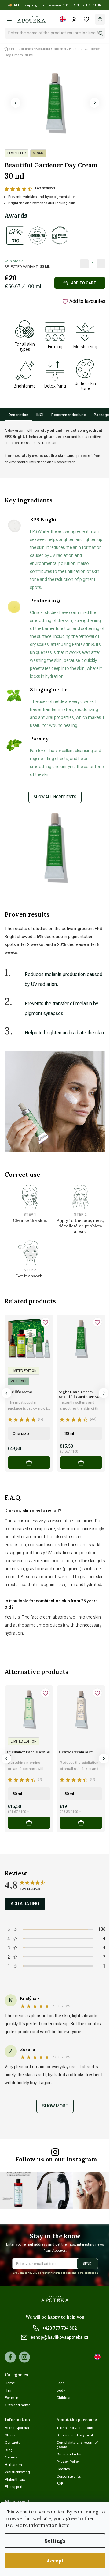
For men (12, 2398)
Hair (8, 2390)
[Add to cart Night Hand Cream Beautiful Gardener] (81, 1462)
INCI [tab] (40, 415)
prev (6, 1393)
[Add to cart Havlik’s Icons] (29, 1462)
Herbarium (13, 2465)
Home (10, 2383)
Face (61, 2383)
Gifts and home (18, 2405)
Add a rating (25, 1904)
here (64, 2525)
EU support (14, 2487)
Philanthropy (15, 2479)
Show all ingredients (55, 797)
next (104, 1393)
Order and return (70, 2454)
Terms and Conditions (75, 2428)
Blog (9, 2450)
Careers (11, 2457)
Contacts (13, 2443)
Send (87, 2264)
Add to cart (84, 283)
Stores (10, 2435)
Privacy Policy (68, 2462)
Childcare (64, 2398)
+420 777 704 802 (60, 2328)
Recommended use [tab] (69, 415)
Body (61, 2390)
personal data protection (82, 2273)
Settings (55, 2541)
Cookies (63, 2469)
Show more (55, 2106)
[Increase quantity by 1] (101, 264)
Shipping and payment (75, 2435)
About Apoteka (17, 2428)
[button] (16, 103)
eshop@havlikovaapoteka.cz (60, 2337)
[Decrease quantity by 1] (84, 264)
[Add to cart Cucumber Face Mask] (29, 1823)
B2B (60, 2484)
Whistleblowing (17, 2472)
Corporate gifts (69, 2476)
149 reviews (45, 188)
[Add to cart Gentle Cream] (81, 1823)
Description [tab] (18, 415)
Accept (55, 2561)
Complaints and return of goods (77, 2445)
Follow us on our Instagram (57, 2159)
